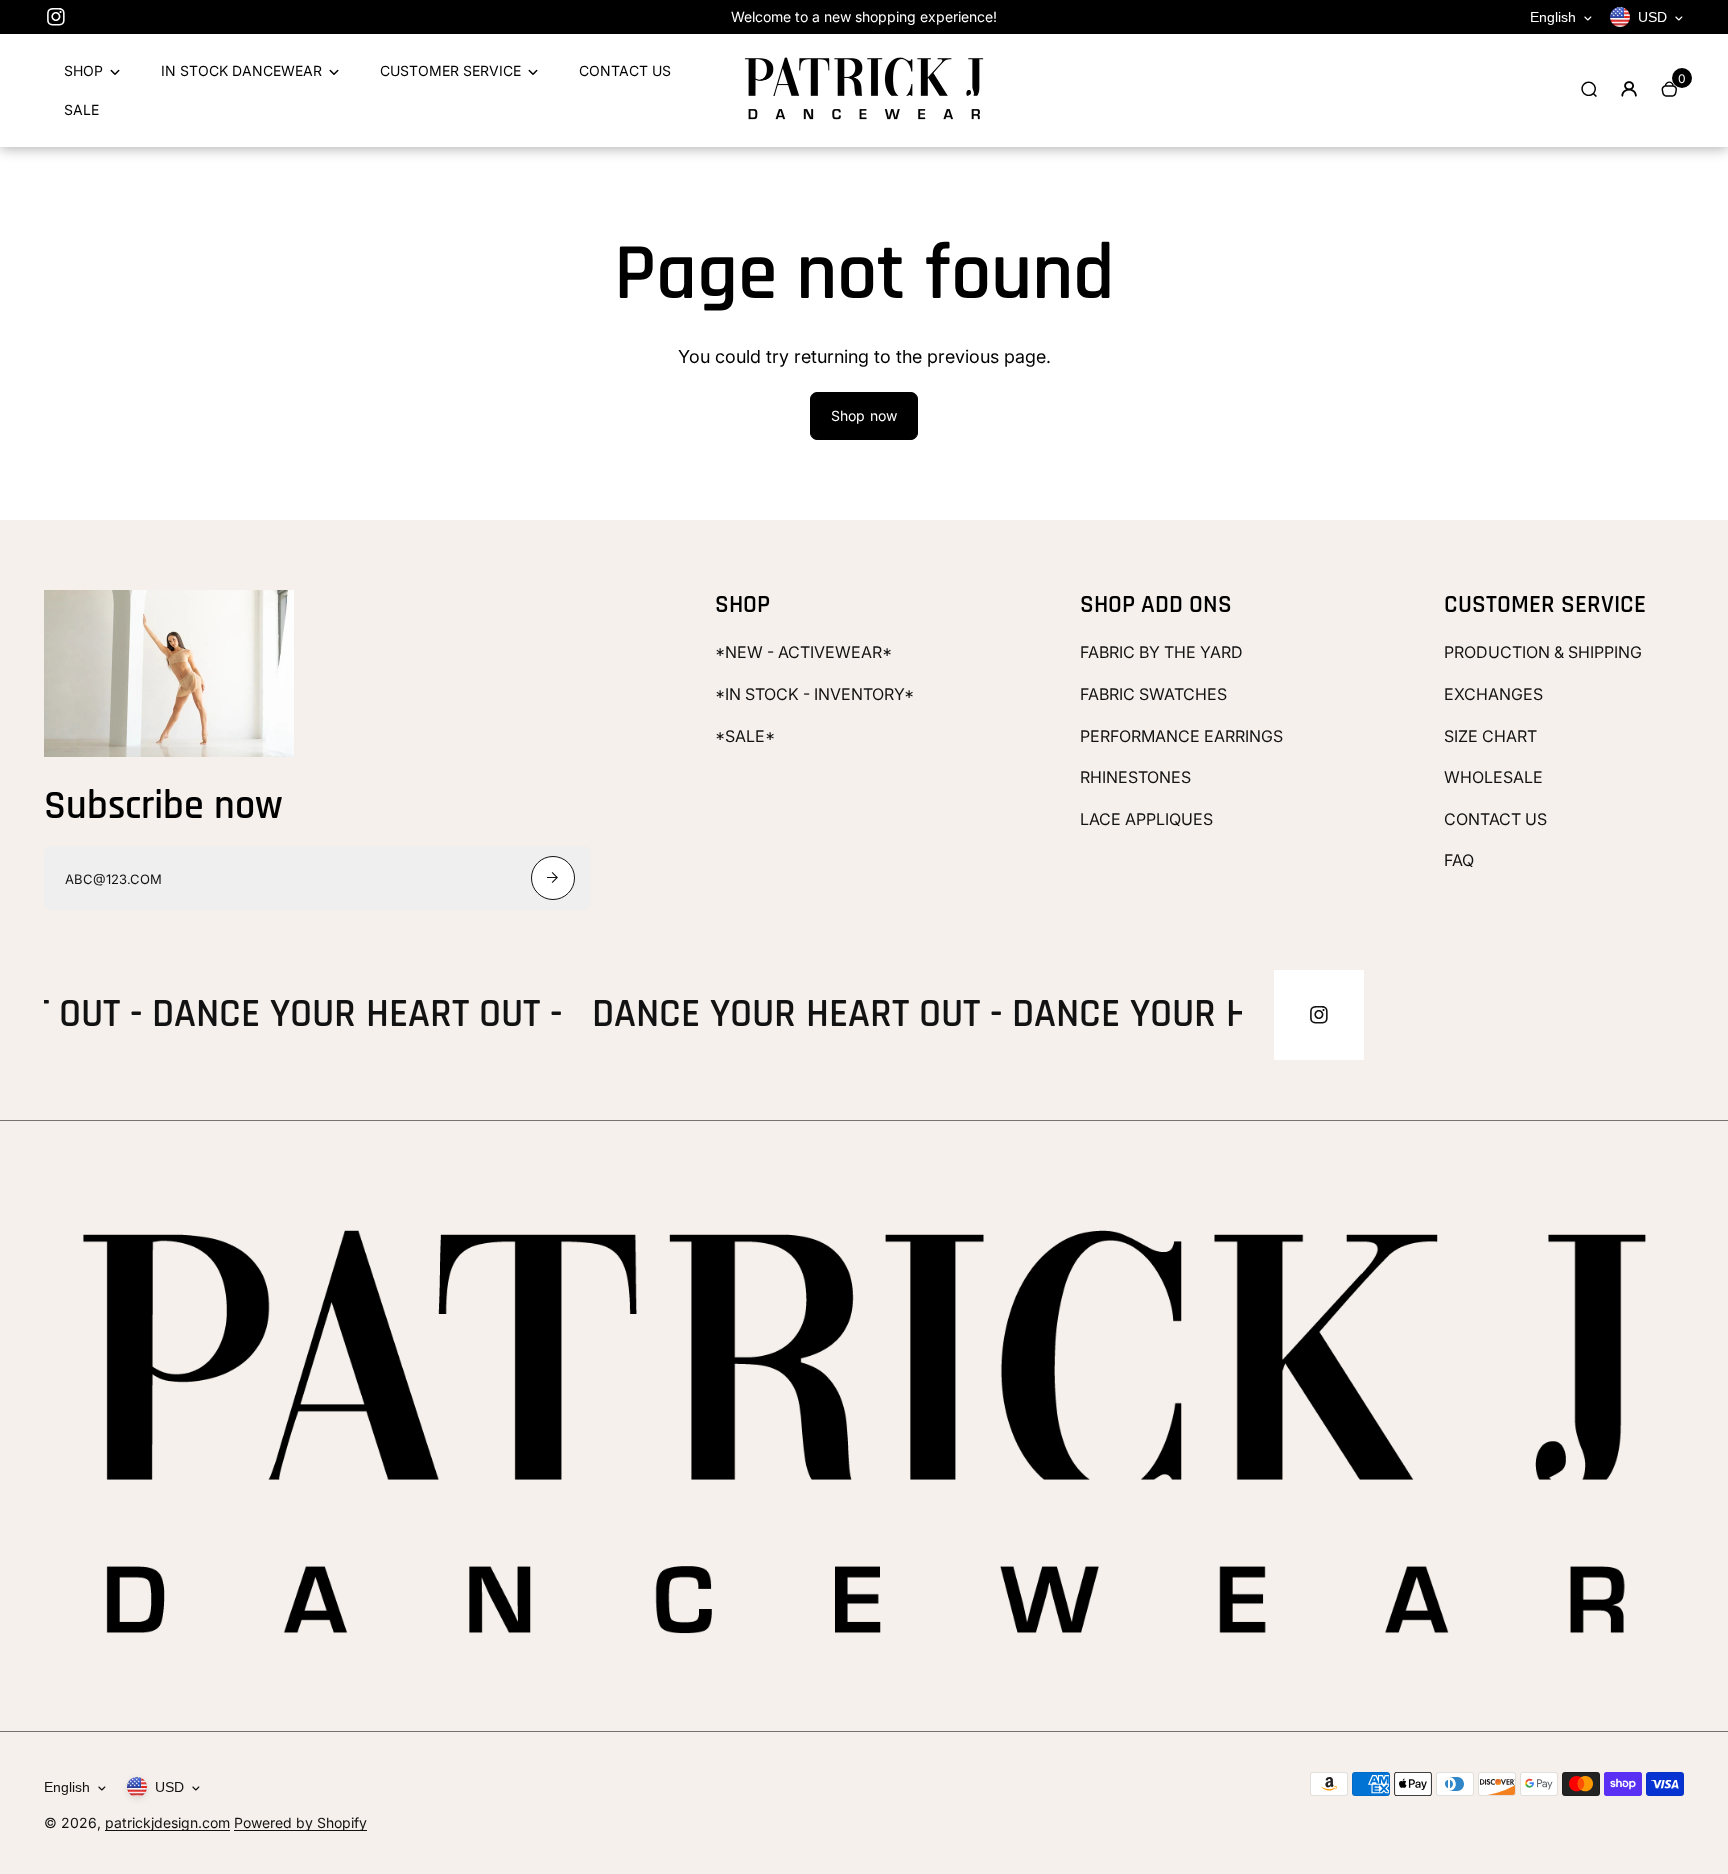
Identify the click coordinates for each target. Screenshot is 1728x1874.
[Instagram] (56, 17)
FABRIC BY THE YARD (1161, 652)
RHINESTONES (1135, 777)
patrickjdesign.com (167, 1822)
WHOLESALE (1493, 777)
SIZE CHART (1490, 736)
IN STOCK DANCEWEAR (241, 70)
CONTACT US (625, 70)
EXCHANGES (1493, 694)
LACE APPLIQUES (1146, 819)
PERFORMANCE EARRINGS (1181, 736)
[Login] (1629, 89)
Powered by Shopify (300, 1822)
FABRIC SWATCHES (1153, 694)
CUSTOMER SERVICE (450, 70)
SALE (81, 109)
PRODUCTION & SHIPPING (1543, 652)
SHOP (83, 70)
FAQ (1459, 860)
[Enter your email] (553, 878)
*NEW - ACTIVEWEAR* (803, 652)
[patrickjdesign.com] (864, 119)
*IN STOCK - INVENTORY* (814, 694)
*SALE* (745, 736)
